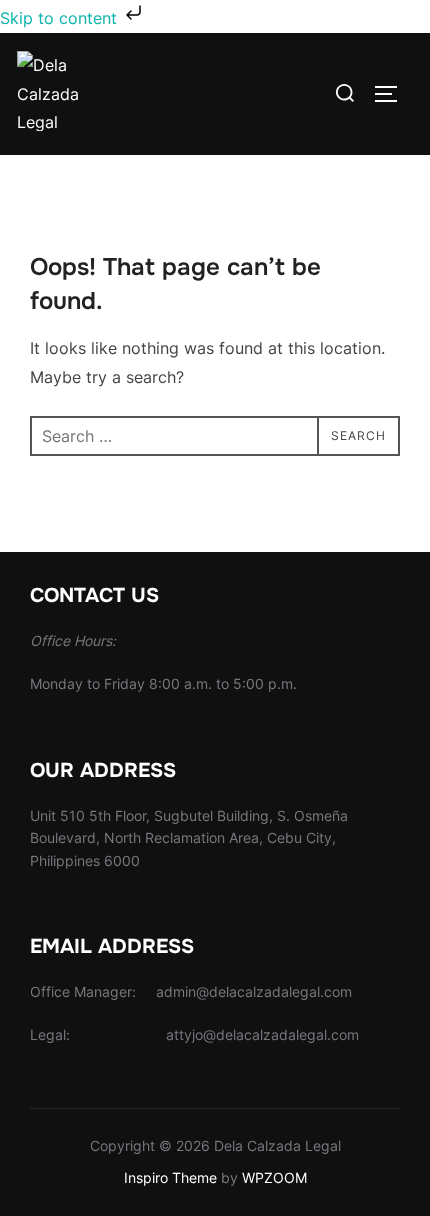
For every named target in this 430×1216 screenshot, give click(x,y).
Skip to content (61, 18)
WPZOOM (274, 1177)
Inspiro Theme (170, 1177)
